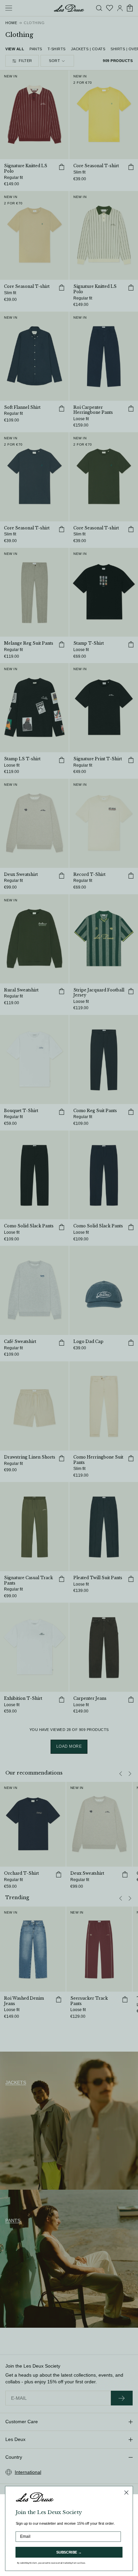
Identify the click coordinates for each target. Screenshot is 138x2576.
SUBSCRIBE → (69, 2552)
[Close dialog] (126, 2493)
